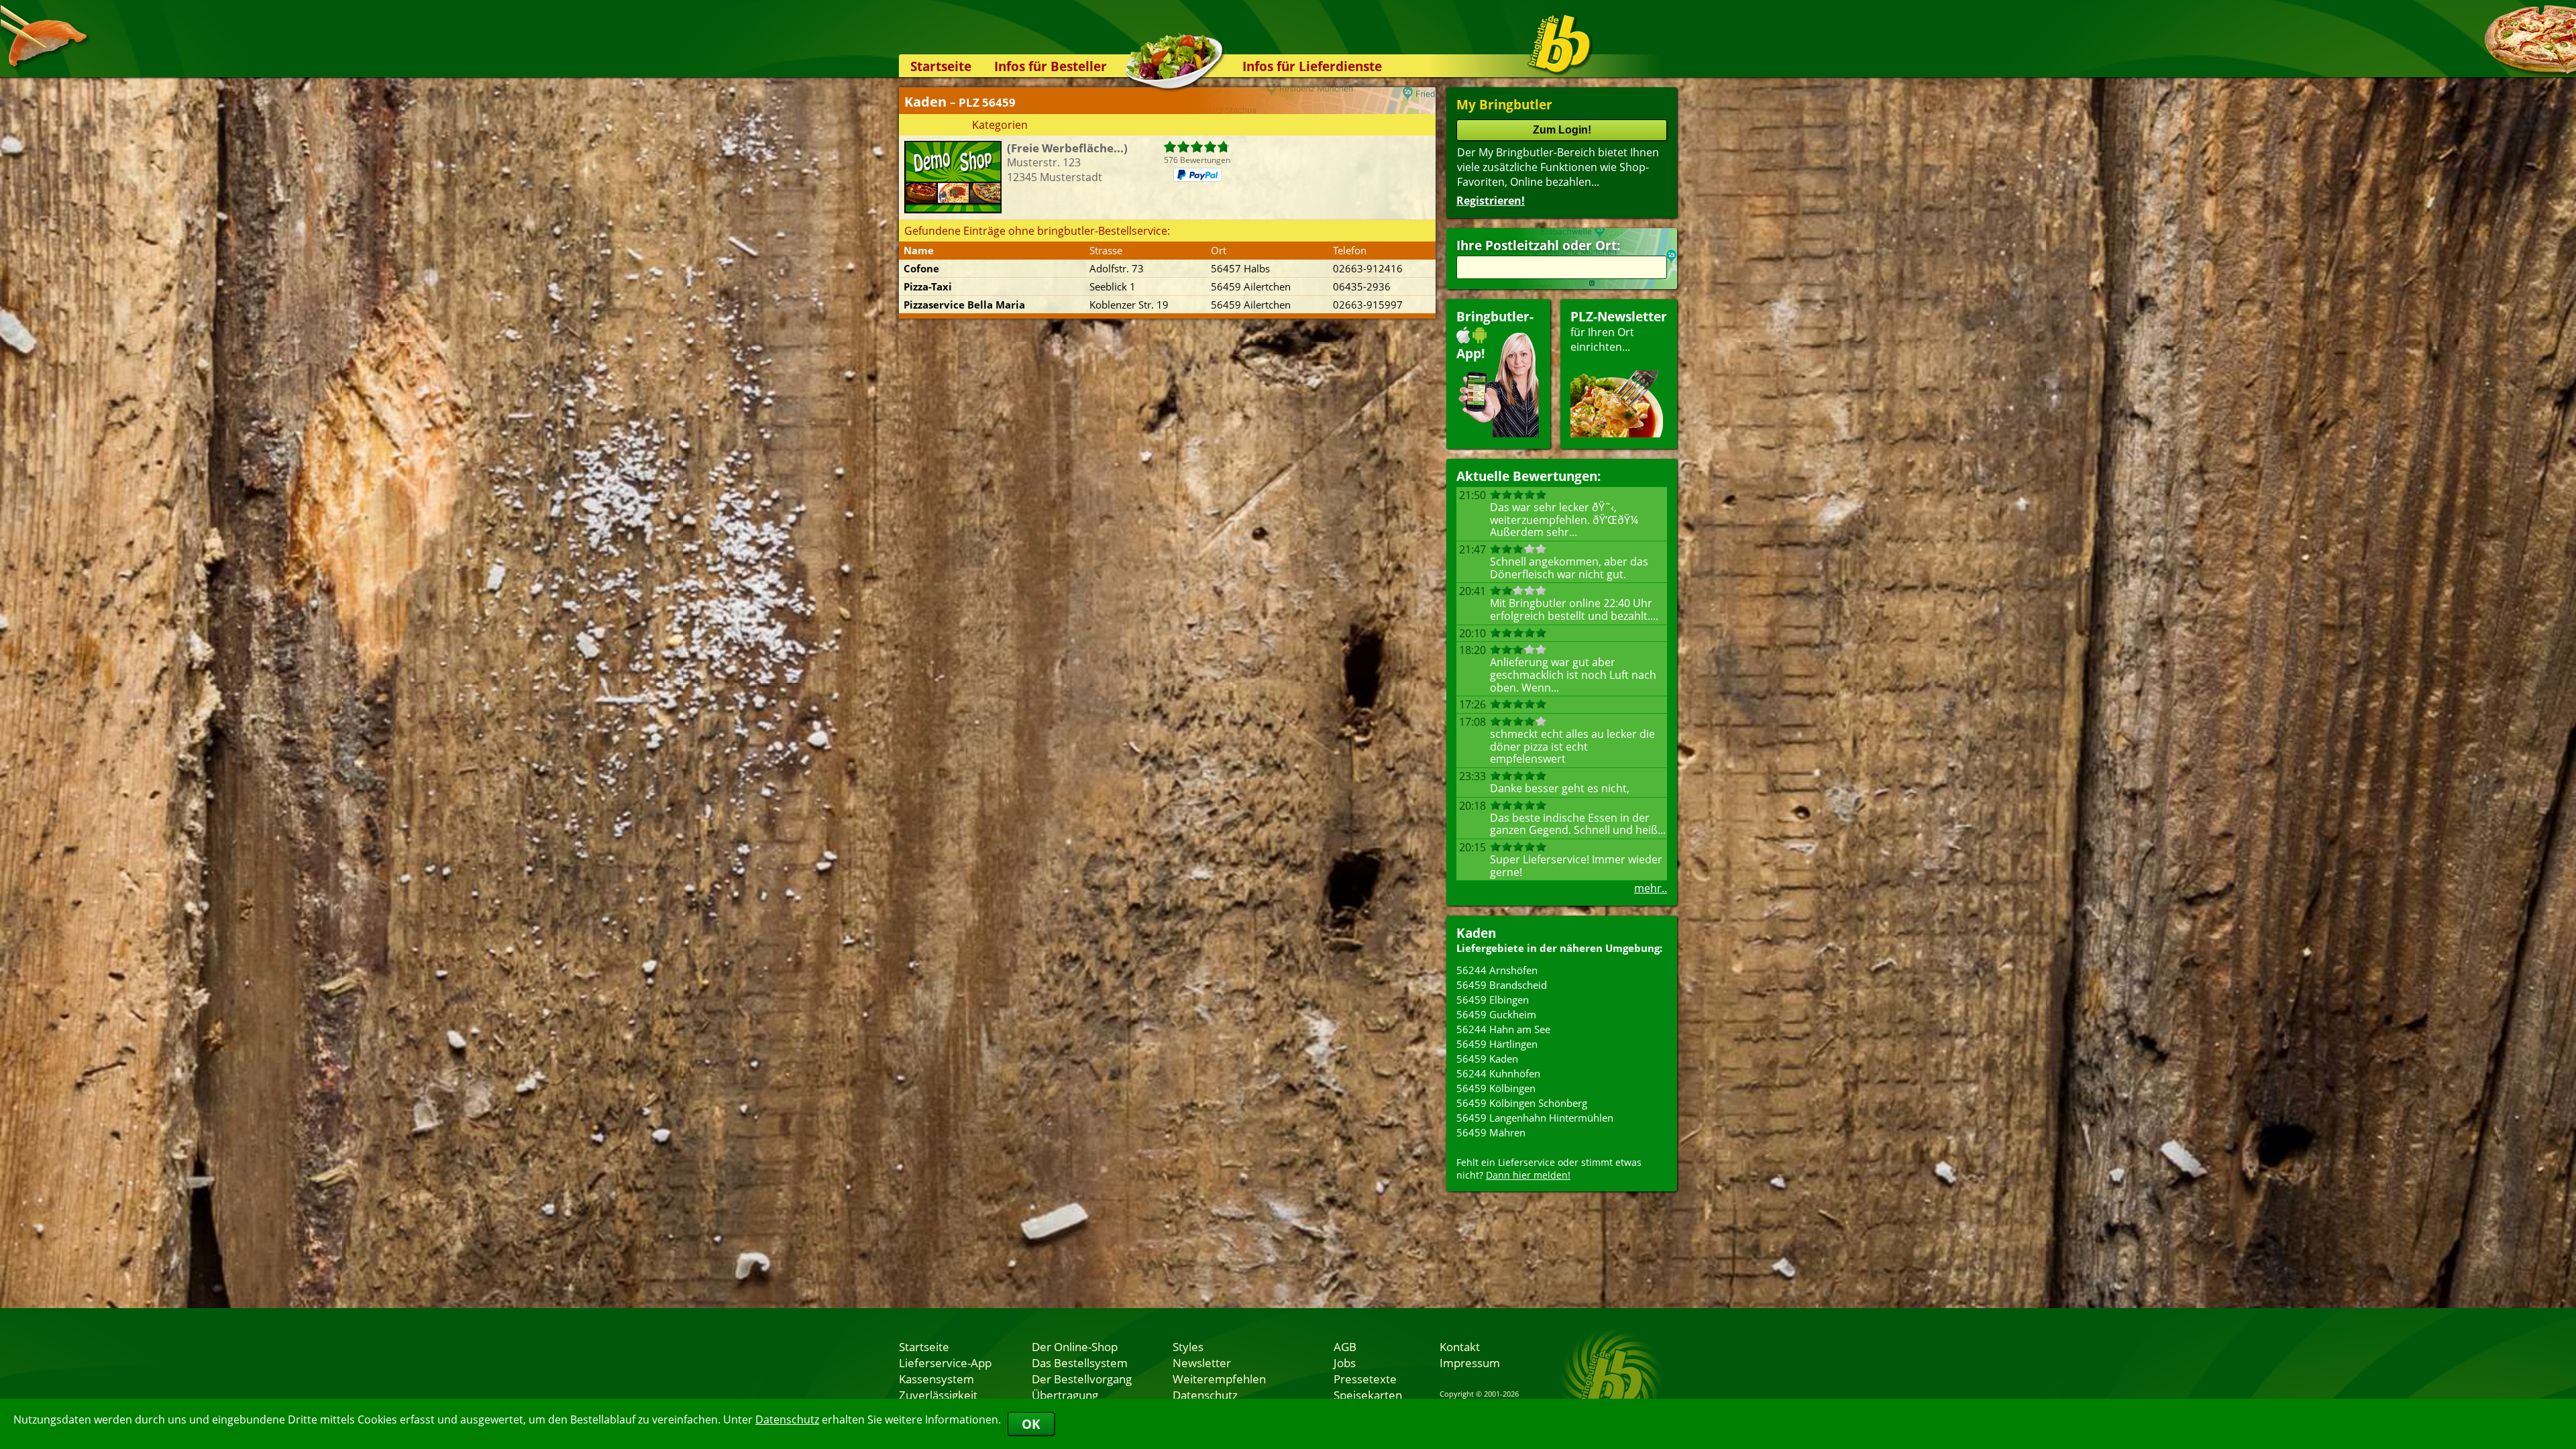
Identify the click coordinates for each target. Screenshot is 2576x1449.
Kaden (1476, 933)
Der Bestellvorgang (1082, 1379)
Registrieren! (1491, 201)
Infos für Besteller (1051, 66)
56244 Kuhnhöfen (1498, 1073)
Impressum (1470, 1362)
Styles (1188, 1346)
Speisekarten (1368, 1395)
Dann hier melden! (1528, 1175)
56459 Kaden (1487, 1059)
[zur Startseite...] (1559, 44)
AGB (1345, 1346)
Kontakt (1460, 1346)
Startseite (941, 66)
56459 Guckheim (1496, 1014)
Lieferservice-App (945, 1362)
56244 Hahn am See (1503, 1029)
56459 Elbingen (1493, 1000)
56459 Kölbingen (1496, 1088)
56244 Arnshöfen (1497, 970)
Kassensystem (936, 1379)
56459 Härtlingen (1497, 1044)
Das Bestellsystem (1080, 1362)
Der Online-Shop (1075, 1346)
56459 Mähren (1491, 1132)
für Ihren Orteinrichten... (1619, 331)
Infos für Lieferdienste (1312, 66)
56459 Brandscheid (1502, 985)
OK (1031, 1424)
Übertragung (1065, 1395)
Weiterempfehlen (1219, 1379)
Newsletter (1202, 1362)
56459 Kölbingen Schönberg (1522, 1103)
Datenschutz (787, 1419)
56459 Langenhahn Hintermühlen (1535, 1118)
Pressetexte (1365, 1379)
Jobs (1345, 1362)
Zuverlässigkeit (938, 1395)
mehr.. (1651, 888)
